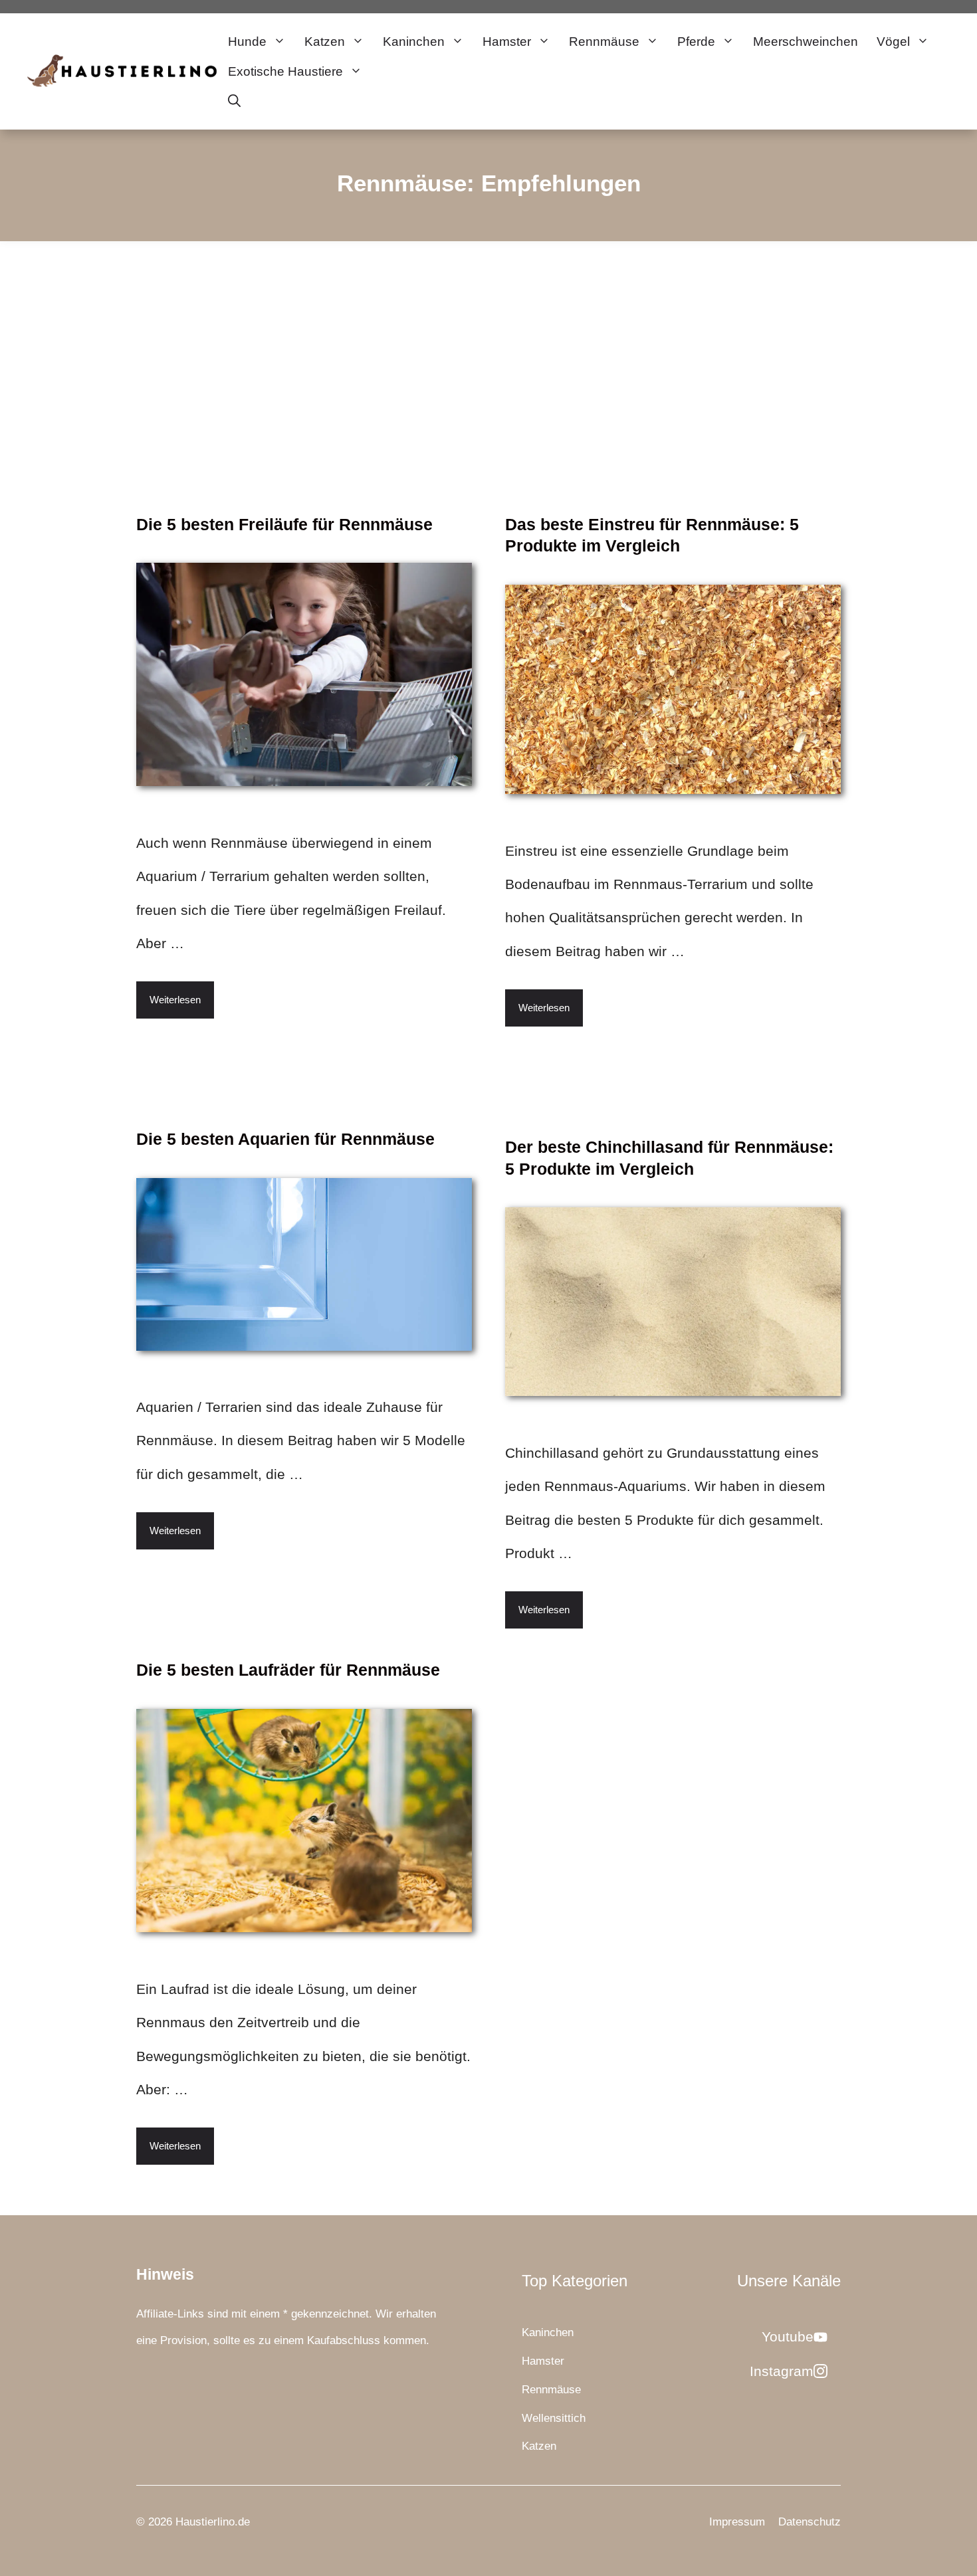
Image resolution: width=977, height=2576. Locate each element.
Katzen (325, 42)
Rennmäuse (604, 42)
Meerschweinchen (806, 42)
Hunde (247, 42)
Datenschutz (810, 2522)
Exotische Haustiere (285, 71)
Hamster (507, 42)
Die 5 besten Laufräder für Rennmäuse (288, 1670)
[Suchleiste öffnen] (234, 101)
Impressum (737, 2522)
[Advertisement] (489, 341)
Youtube (788, 2336)
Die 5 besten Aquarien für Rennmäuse (285, 1139)
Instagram (782, 2371)
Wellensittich (554, 2418)
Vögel (893, 42)
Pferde (696, 42)
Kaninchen (414, 42)
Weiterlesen (175, 1000)
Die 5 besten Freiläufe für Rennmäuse (284, 524)
